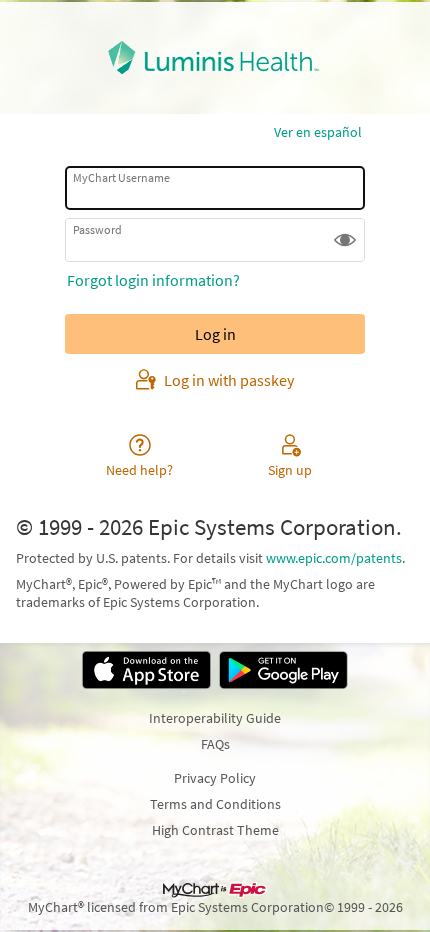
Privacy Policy (215, 778)
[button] (345, 240)
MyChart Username (121, 177)
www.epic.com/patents (334, 558)
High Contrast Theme (215, 830)
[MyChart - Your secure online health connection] (215, 58)
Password (97, 229)
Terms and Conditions (215, 804)
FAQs (215, 744)
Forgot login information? (153, 280)
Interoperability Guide (215, 718)
